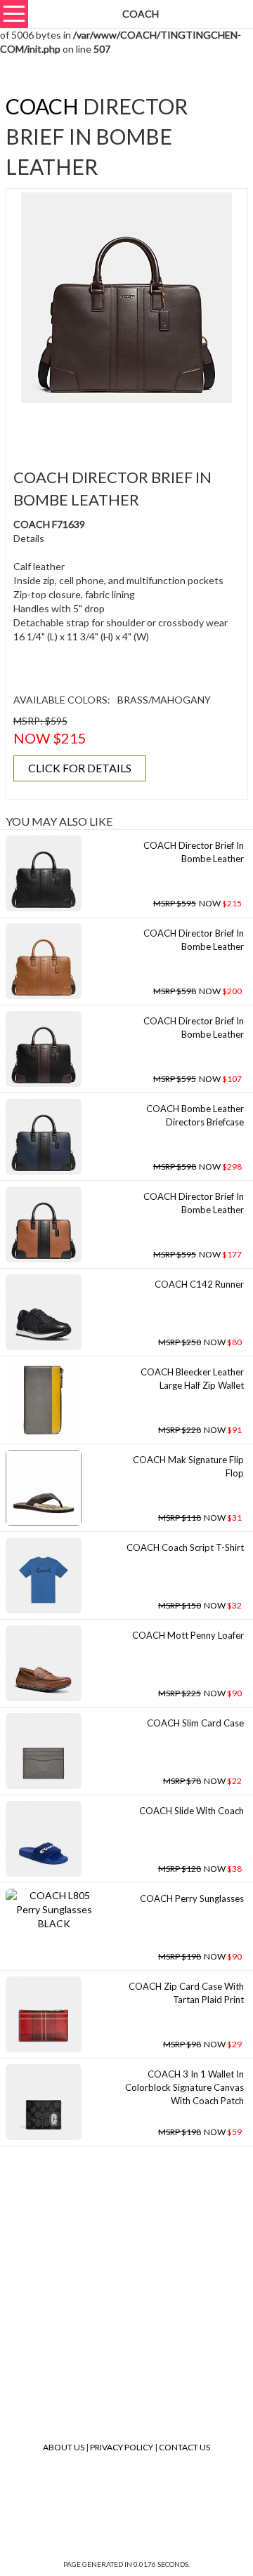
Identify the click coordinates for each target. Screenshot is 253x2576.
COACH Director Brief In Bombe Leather (194, 852)
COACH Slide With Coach (192, 1811)
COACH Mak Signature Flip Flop (188, 1466)
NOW (197, 903)
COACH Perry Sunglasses (192, 1898)
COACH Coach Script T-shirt (185, 1547)
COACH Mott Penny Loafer (188, 1635)
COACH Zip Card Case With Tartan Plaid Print (186, 1993)
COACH (42, 106)
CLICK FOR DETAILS (80, 768)
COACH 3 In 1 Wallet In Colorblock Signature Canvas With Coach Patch (184, 2087)
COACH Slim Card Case (195, 1723)
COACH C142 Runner (199, 1284)
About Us (64, 2447)
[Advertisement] (131, 428)
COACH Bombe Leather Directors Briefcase (195, 1115)
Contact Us (184, 2447)
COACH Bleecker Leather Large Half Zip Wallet (192, 1379)
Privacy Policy (122, 2447)
